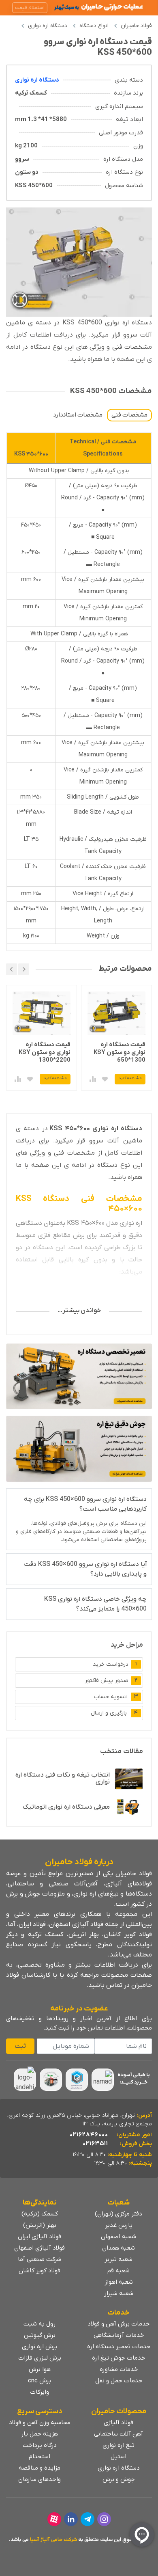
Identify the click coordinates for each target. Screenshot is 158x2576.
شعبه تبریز (118, 2259)
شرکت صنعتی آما (39, 2259)
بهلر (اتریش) (40, 2225)
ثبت (20, 2046)
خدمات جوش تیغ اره (118, 2358)
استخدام (39, 2457)
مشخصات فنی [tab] (129, 415)
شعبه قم (118, 2271)
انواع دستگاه (94, 26)
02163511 (95, 2144)
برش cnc (39, 2381)
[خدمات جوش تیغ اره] (79, 1449)
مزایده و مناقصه (39, 2468)
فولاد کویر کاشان (39, 2271)
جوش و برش (119, 2479)
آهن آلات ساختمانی (118, 2434)
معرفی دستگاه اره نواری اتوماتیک (66, 1807)
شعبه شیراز (119, 2293)
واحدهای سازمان (39, 2479)
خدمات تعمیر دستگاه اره (119, 2347)
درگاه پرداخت (40, 2445)
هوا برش (40, 2369)
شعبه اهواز (119, 2282)
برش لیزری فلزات (40, 2358)
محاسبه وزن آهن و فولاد (40, 2423)
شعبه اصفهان (118, 2237)
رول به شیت (39, 2324)
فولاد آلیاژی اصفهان (39, 2248)
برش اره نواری (39, 2347)
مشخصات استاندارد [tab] (78, 415)
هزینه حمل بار (39, 2434)
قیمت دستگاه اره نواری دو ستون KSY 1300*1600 (45, 1052)
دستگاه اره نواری (48, 26)
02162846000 (89, 2135)
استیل (118, 2457)
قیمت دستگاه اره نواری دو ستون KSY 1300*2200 (120, 1052)
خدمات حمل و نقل (119, 2381)
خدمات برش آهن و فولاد (118, 2324)
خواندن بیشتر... (79, 1311)
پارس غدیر (119, 2225)
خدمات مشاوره (119, 2369)
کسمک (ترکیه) (40, 2214)
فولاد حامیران (136, 26)
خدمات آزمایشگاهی (119, 2335)
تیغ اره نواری (118, 2445)
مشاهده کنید (130, 1078)
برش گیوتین (40, 2335)
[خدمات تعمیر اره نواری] (79, 1376)
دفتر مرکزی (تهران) (118, 2214)
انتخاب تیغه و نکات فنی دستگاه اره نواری (63, 1778)
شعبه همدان (118, 2248)
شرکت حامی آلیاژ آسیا (53, 2540)
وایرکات (39, 2392)
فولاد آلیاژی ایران (39, 2237)
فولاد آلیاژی (118, 2423)
